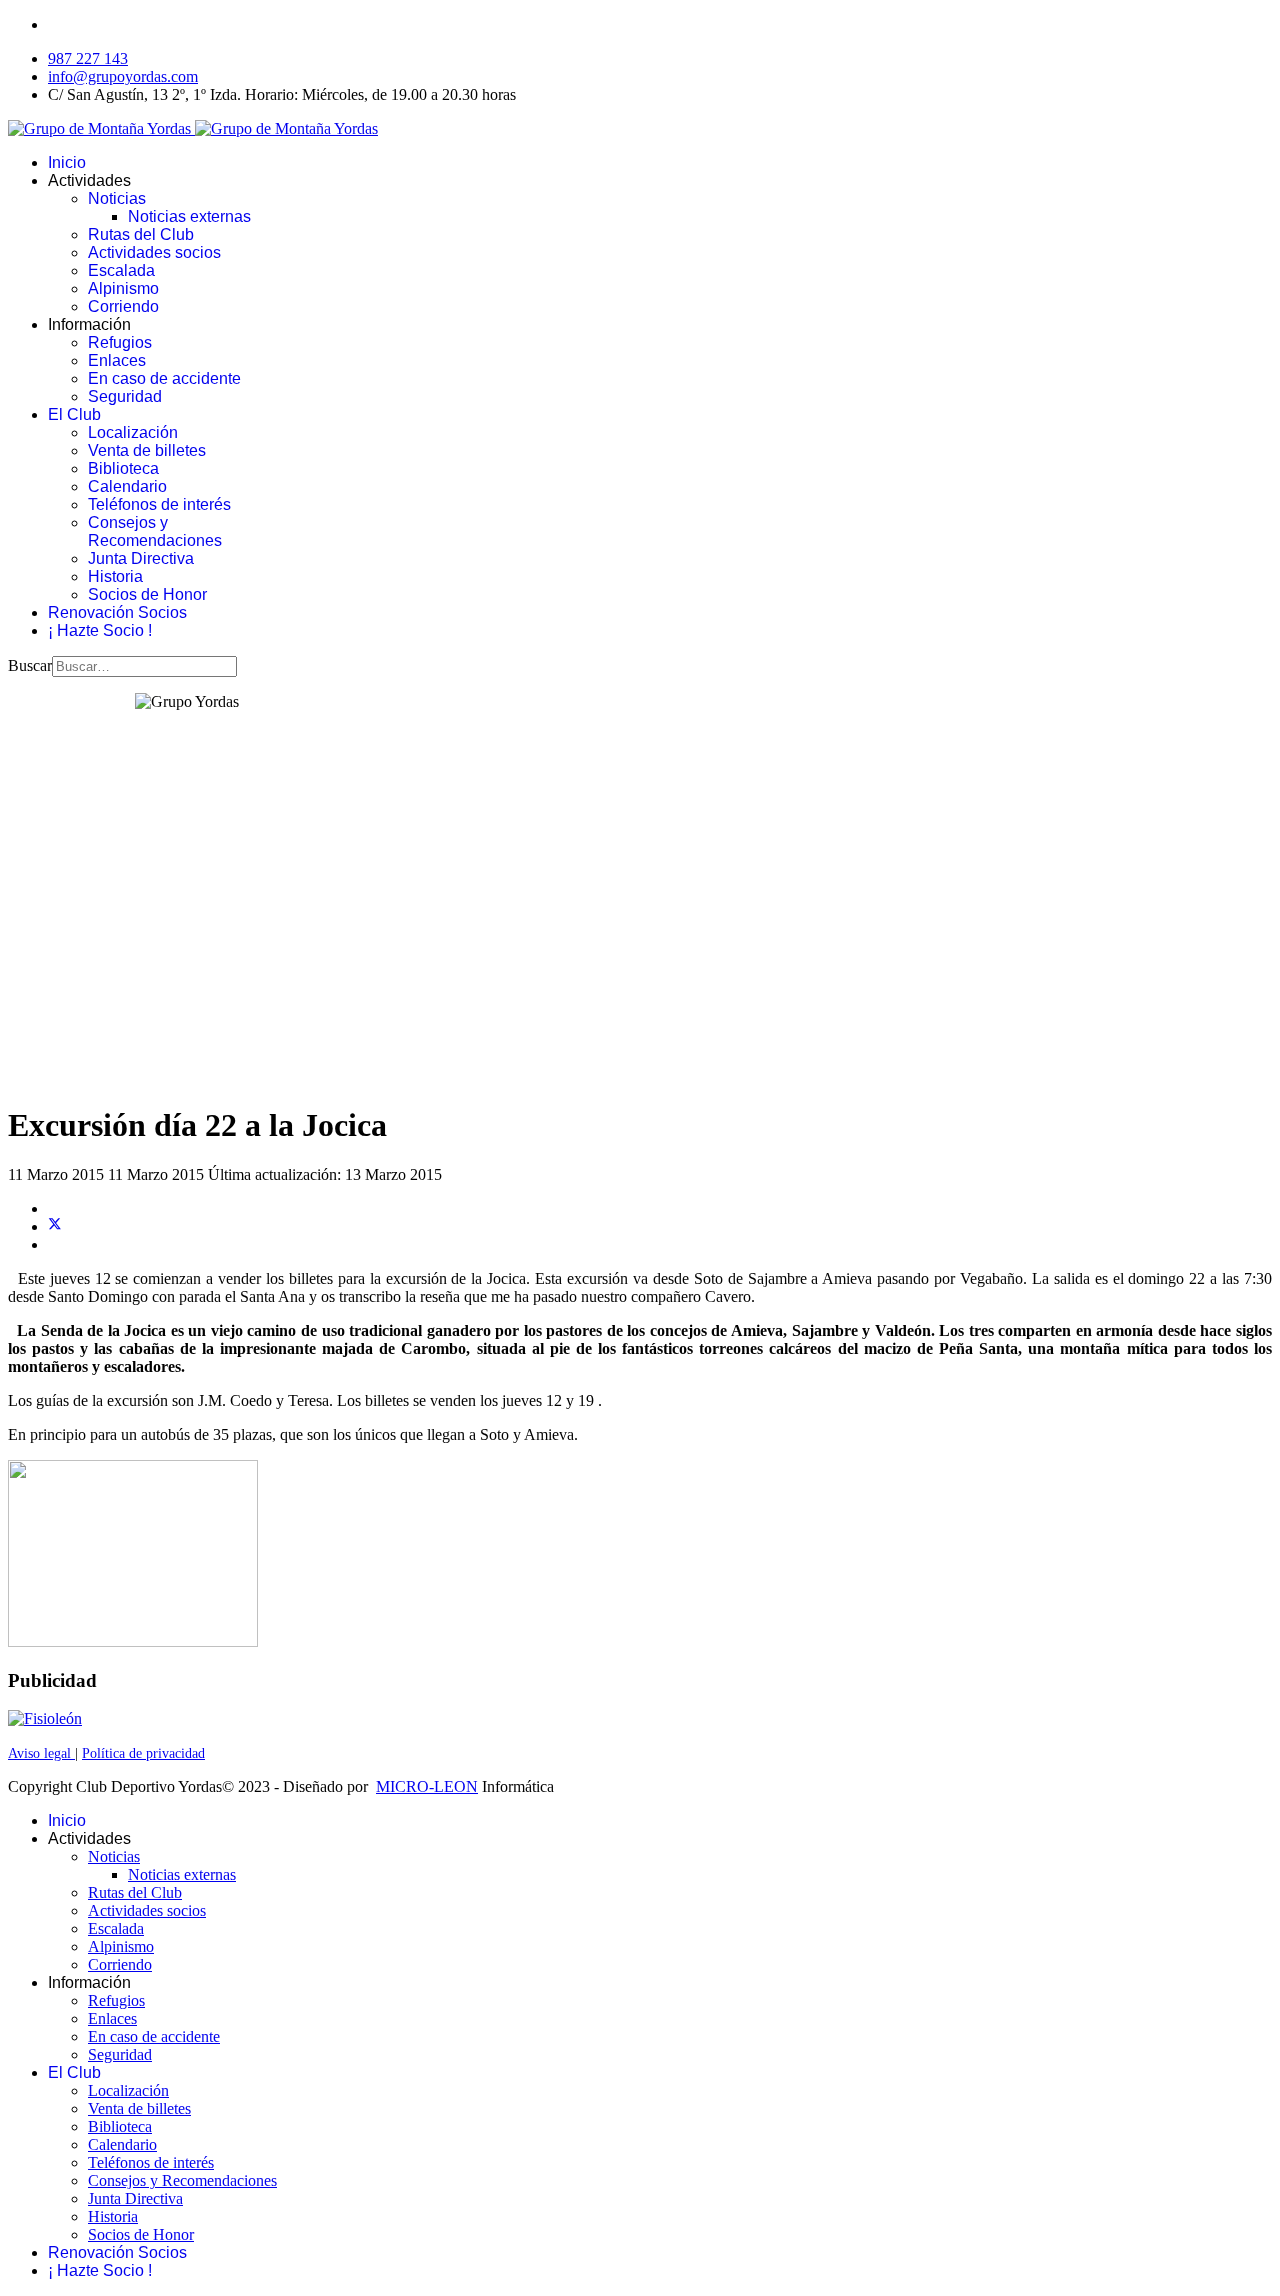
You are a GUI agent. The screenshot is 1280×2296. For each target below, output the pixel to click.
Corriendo (123, 306)
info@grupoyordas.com (123, 76)
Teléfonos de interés (159, 504)
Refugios (120, 342)
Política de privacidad (143, 1753)
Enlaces (117, 360)
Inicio (67, 162)
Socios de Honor (147, 594)
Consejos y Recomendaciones (155, 531)
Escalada (121, 270)
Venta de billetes (147, 450)
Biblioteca (123, 468)
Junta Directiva (141, 558)
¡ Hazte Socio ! (100, 630)
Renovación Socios (117, 612)
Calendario (127, 486)
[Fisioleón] (45, 1718)
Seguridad (125, 396)
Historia (115, 576)
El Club (74, 414)
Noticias (117, 198)
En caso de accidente (164, 378)
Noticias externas (189, 216)
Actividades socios (154, 252)
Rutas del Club (141, 234)
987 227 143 (88, 58)
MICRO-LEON (427, 1786)
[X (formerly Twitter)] (55, 1226)
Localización (133, 432)
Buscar (30, 665)
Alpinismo (123, 288)
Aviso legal (41, 1753)
